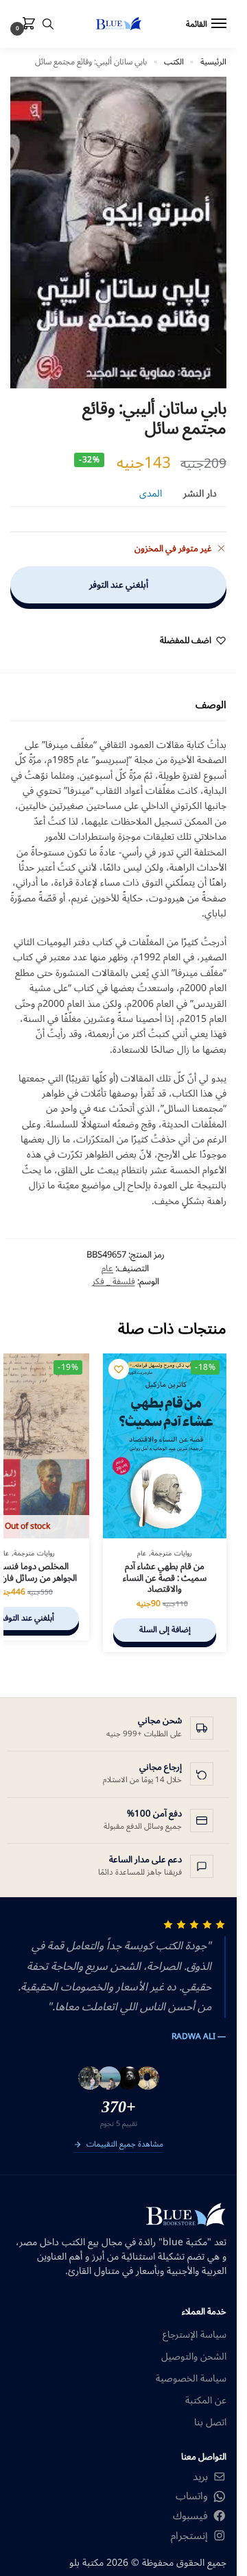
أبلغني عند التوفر (119, 585)
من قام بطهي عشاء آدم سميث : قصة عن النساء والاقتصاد (165, 1578)
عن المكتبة (206, 2400)
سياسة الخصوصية (191, 2378)
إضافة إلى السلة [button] (165, 1630)
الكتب (174, 62)
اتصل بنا (210, 2422)
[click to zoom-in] (118, 233)
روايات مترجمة (172, 1553)
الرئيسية (213, 62)
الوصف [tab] (211, 705)
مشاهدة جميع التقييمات (125, 2145)
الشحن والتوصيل (194, 2356)
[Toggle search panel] (48, 24)
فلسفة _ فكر (114, 1281)
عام (107, 1268)
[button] (26, 25)
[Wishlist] (119, 1369)
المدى (151, 493)
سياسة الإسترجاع (195, 2335)
